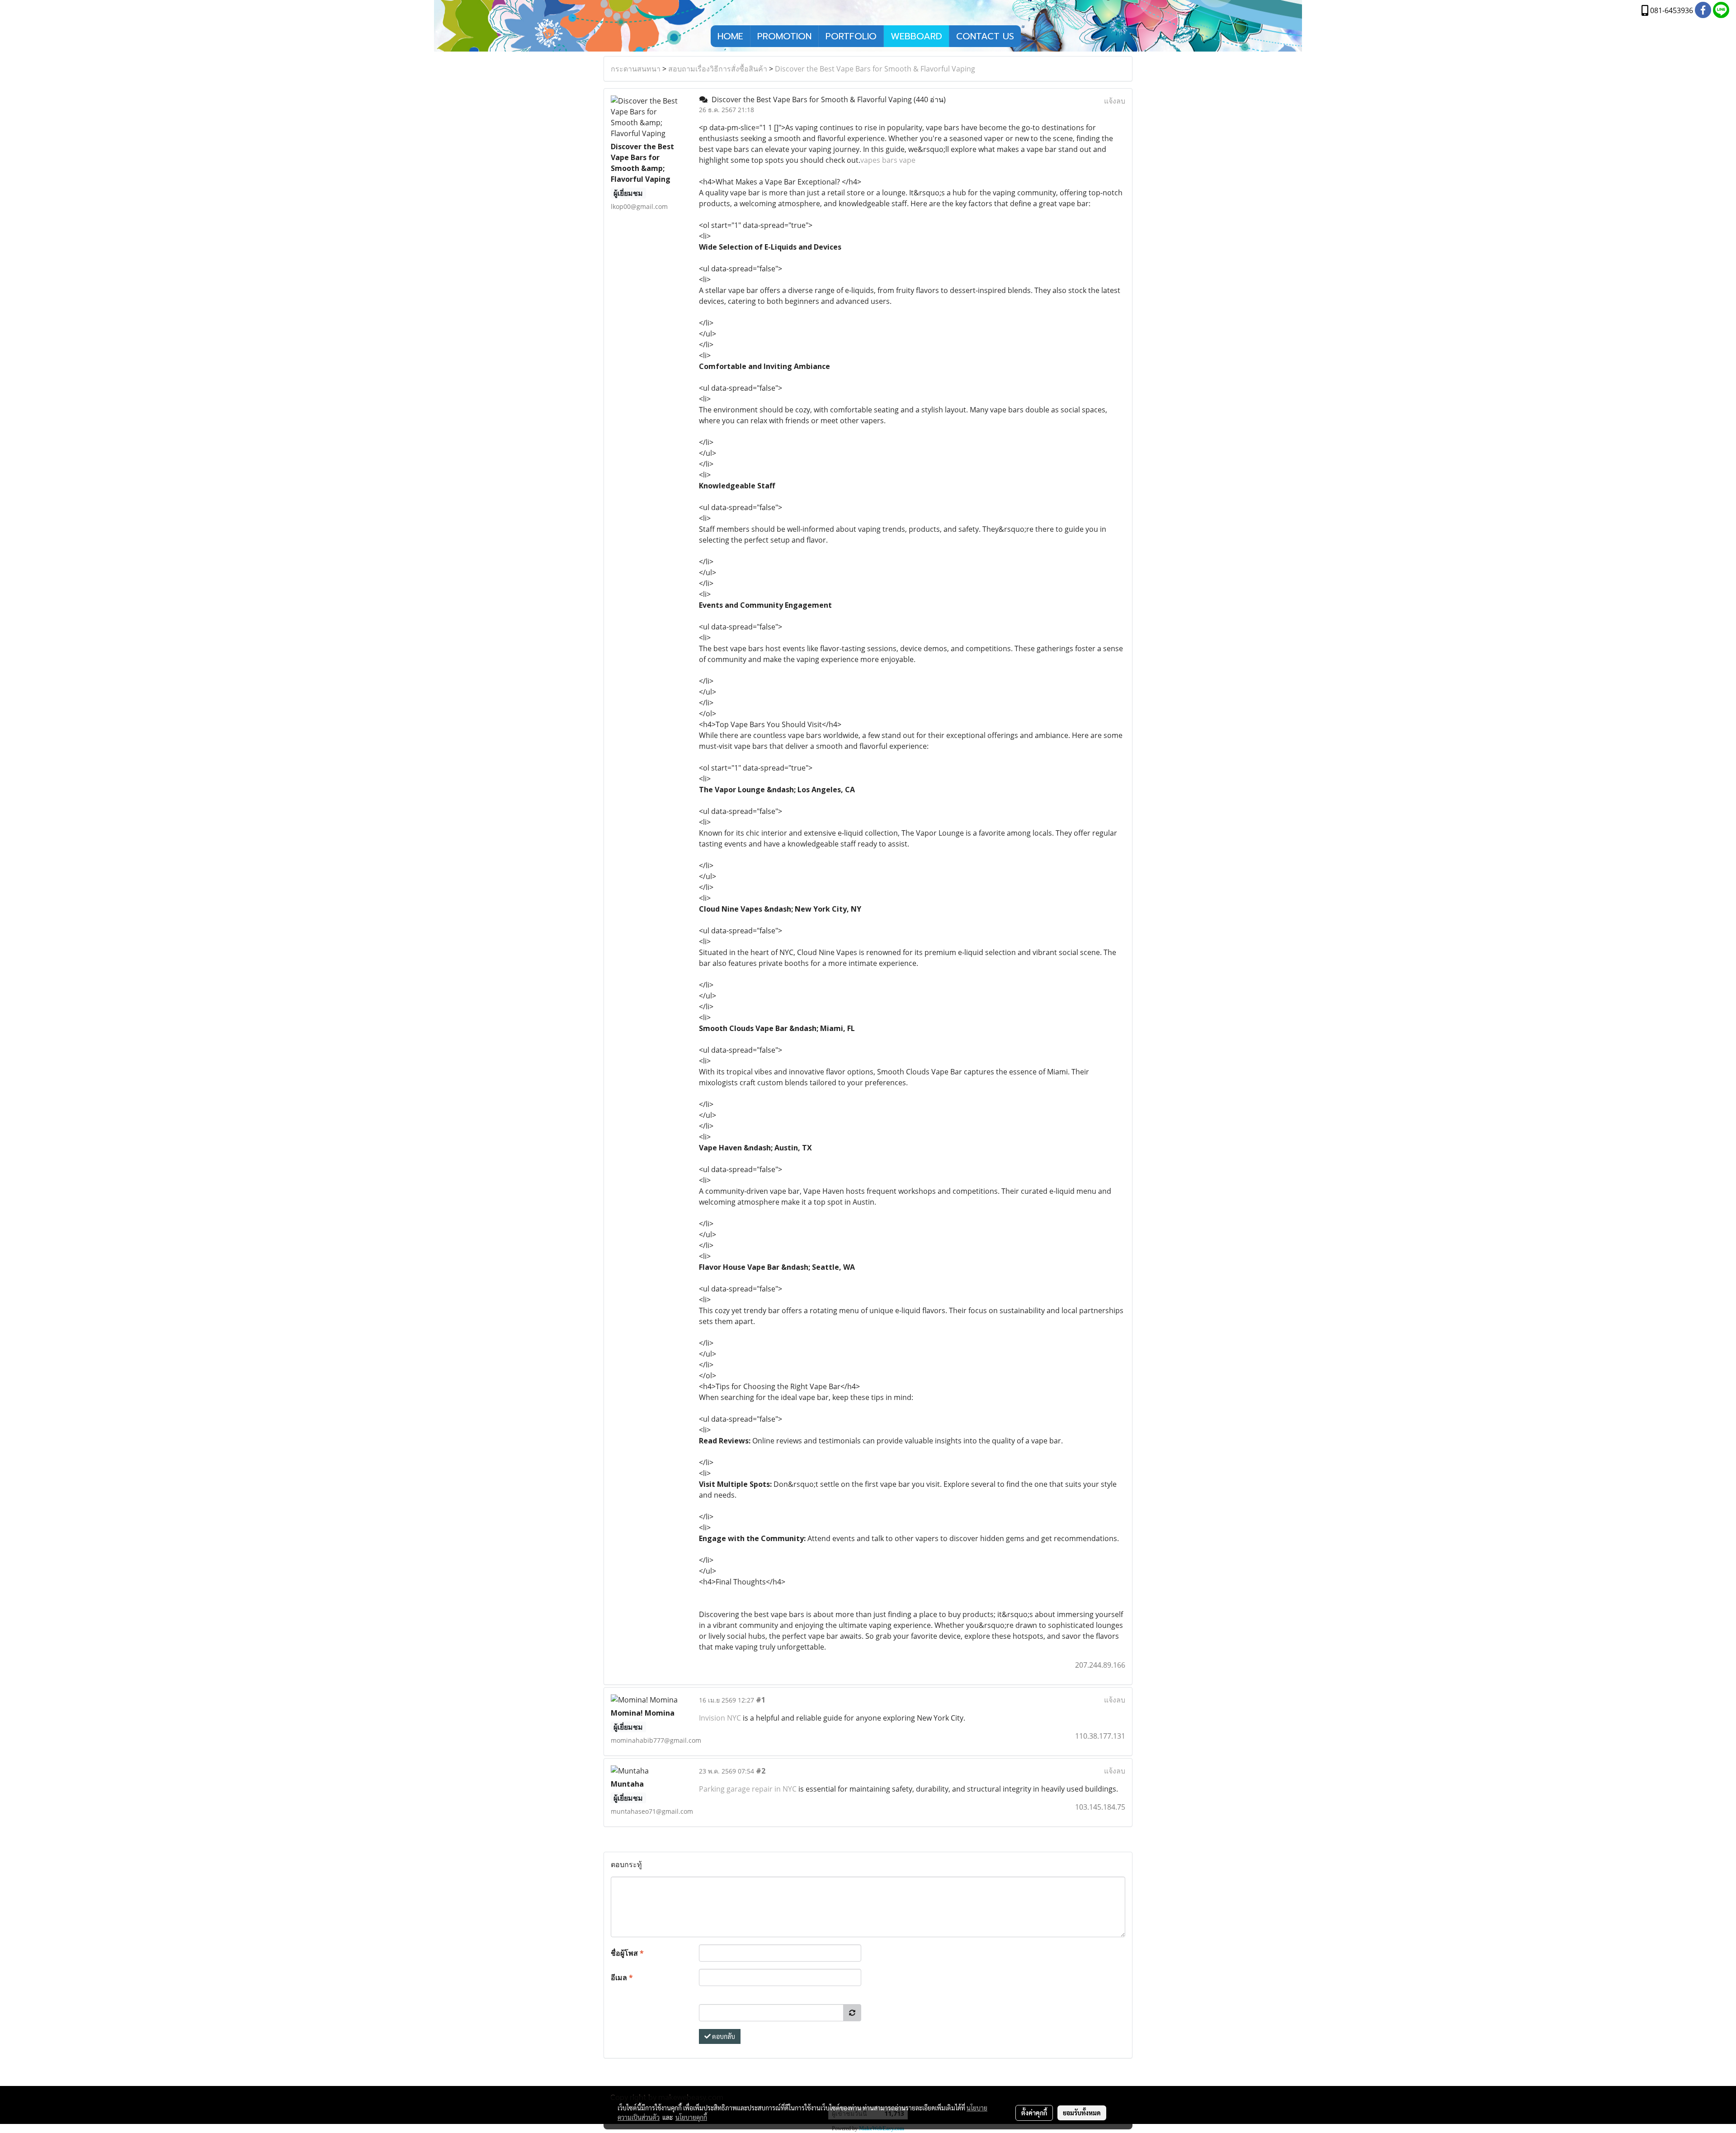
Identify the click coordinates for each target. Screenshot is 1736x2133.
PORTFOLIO (851, 36)
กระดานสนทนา (636, 69)
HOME (730, 36)
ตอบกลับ (723, 2036)
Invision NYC (720, 1718)
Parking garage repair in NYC (748, 1789)
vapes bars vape (888, 160)
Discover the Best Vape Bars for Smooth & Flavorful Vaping (875, 69)
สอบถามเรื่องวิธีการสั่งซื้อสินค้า (718, 69)
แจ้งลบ (1115, 101)
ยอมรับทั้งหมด (1082, 2113)
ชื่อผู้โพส (627, 1953)
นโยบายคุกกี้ (691, 2117)
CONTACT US (985, 36)
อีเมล (622, 1977)
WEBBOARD (916, 36)
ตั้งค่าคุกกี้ (1034, 2113)
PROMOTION (784, 36)
